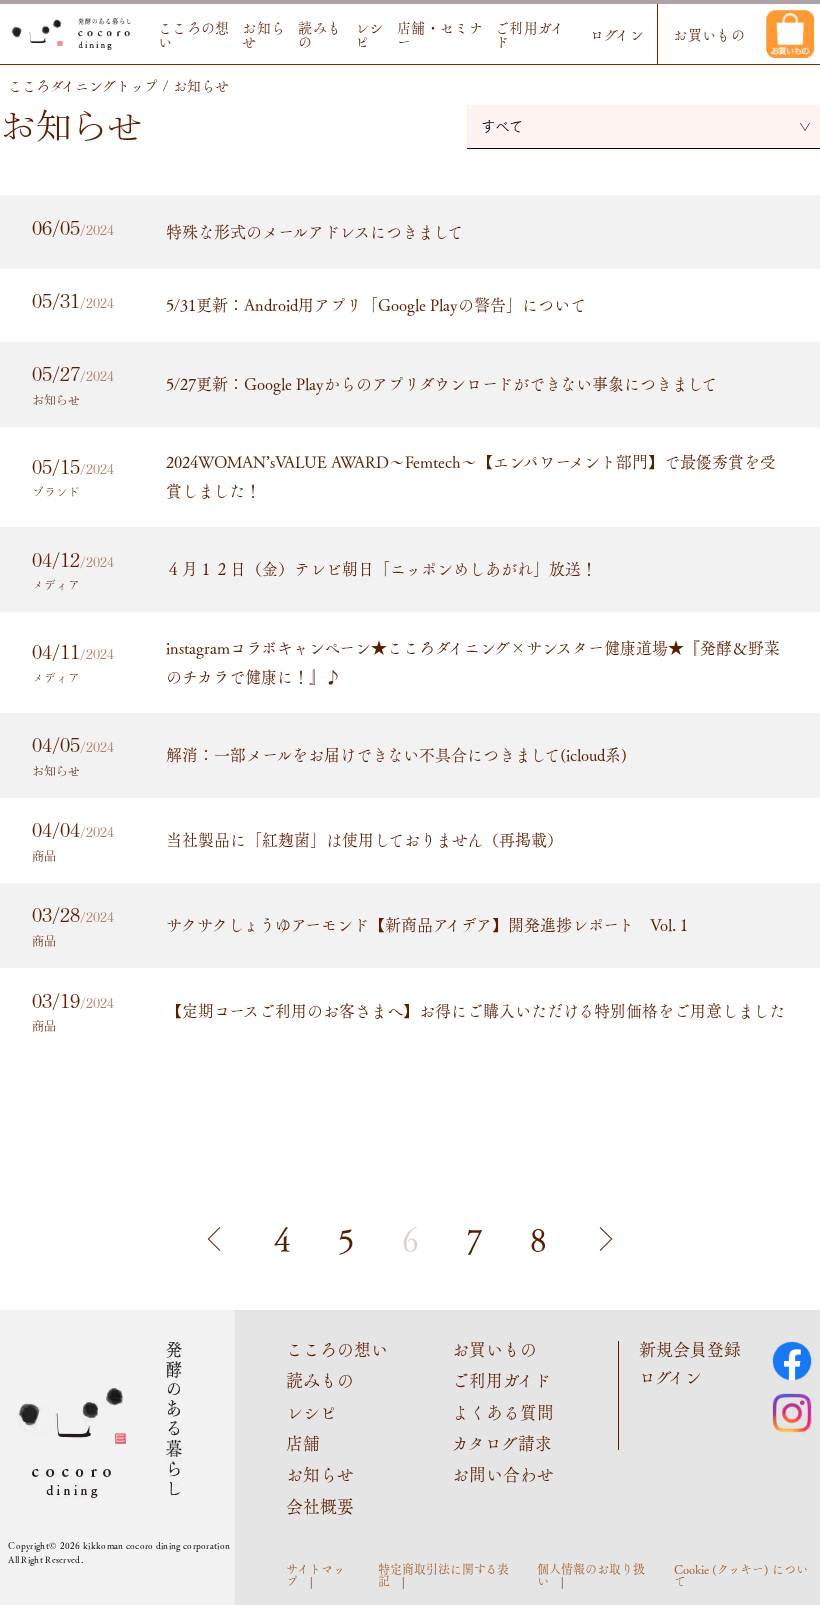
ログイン (617, 34)
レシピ (369, 34)
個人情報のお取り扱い (591, 1575)
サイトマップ (315, 1575)
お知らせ (263, 34)
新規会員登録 (690, 1349)
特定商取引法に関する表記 (443, 1575)
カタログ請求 (502, 1443)
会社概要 (320, 1506)
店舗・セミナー (440, 34)
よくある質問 (503, 1412)
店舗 (303, 1443)
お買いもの (709, 34)
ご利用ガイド (529, 34)
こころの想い (194, 34)
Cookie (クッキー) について (741, 1575)
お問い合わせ (503, 1474)
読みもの (319, 34)
